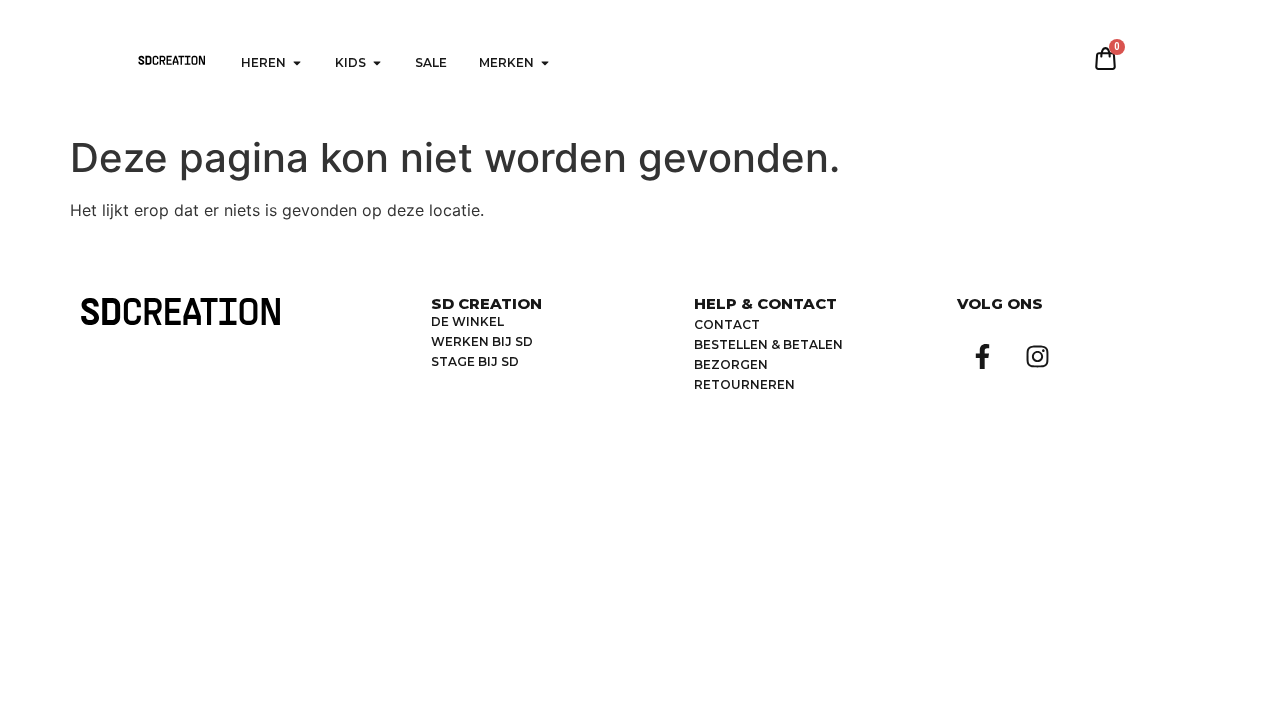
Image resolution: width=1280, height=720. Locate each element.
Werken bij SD (482, 341)
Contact (727, 324)
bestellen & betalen (768, 344)
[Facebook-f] (982, 356)
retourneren (744, 384)
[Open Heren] (297, 63)
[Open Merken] (545, 63)
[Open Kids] (377, 63)
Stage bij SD (475, 361)
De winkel (467, 321)
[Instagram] (1037, 356)
